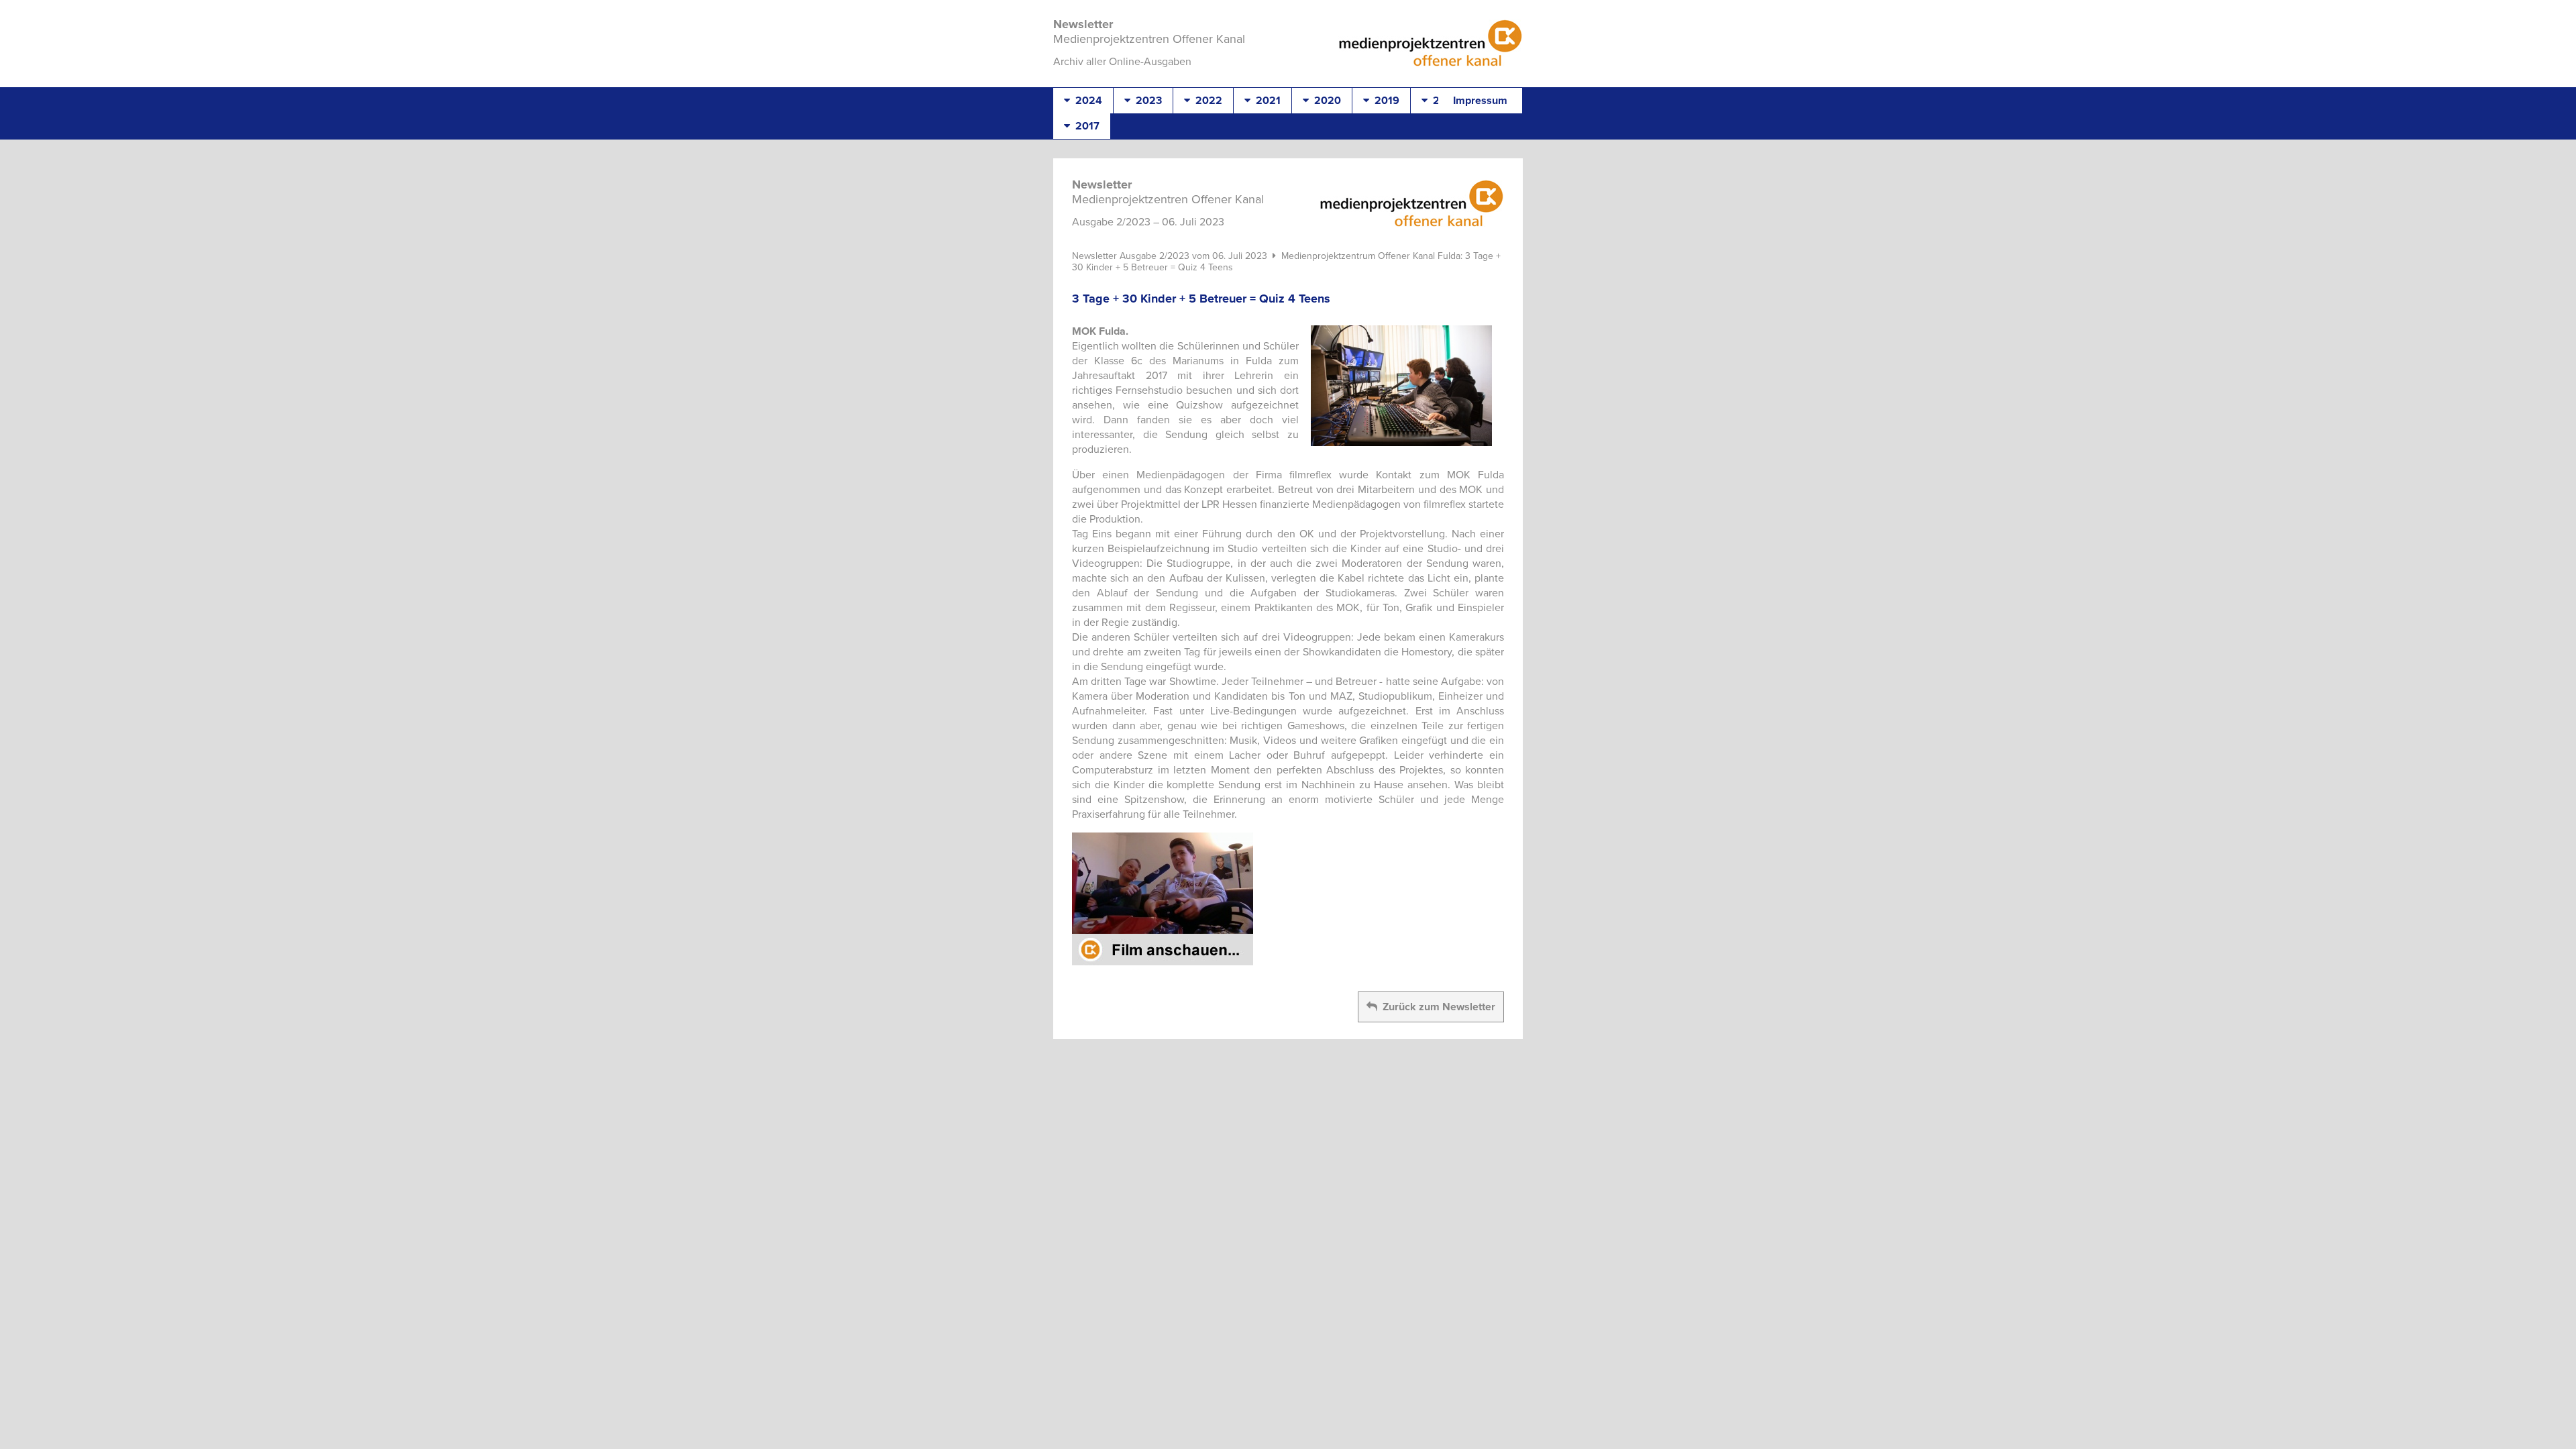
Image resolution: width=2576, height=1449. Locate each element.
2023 (1146, 101)
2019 (1384, 101)
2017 (1085, 126)
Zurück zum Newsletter (1436, 1007)
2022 (1206, 101)
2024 (1086, 101)
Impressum (1480, 101)
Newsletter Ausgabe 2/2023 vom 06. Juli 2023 (1170, 256)
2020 (1325, 101)
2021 (1266, 101)
